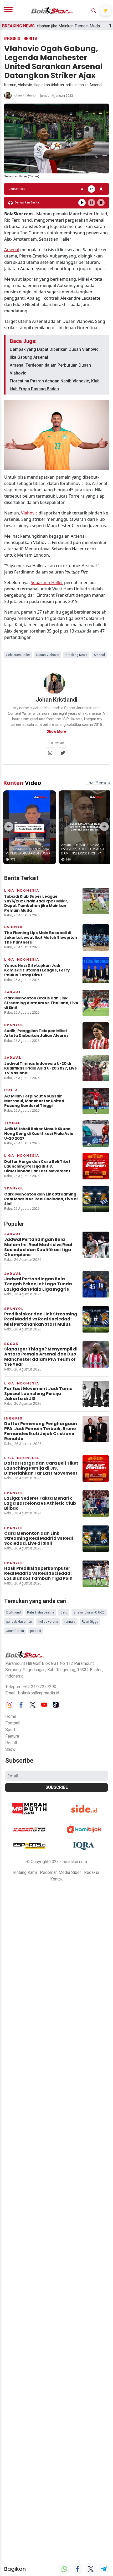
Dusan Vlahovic (48, 655)
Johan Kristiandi (25, 95)
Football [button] (13, 1719)
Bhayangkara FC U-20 (89, 1608)
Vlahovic (29, 513)
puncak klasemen (19, 1617)
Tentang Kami (24, 1868)
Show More (56, 731)
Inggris (12, 39)
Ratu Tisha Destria (41, 1608)
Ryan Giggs (90, 1617)
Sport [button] (10, 1725)
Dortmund (14, 1608)
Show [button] (10, 1745)
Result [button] (11, 1739)
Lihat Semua (98, 779)
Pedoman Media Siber (60, 1868)
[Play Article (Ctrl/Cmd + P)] (82, 203)
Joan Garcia (15, 1627)
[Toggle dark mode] (106, 10)
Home (11, 1712)
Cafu (64, 1608)
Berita (30, 39)
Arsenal (12, 250)
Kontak (56, 1875)
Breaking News (76, 655)
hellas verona (48, 1617)
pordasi (36, 1627)
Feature (12, 1732)
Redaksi (92, 1868)
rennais (70, 1617)
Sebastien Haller (47, 582)
